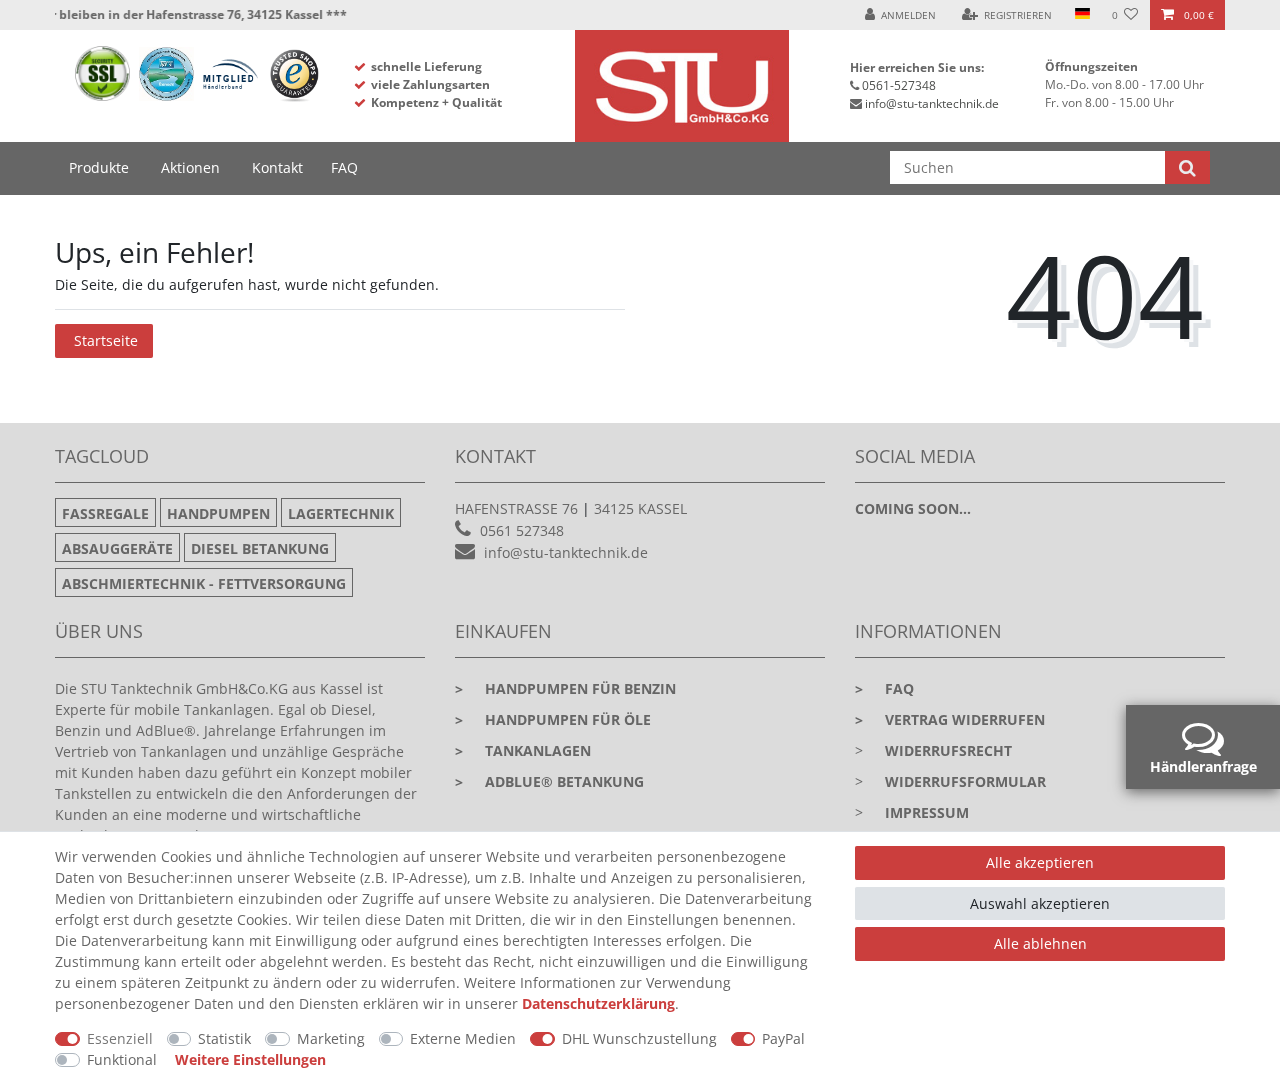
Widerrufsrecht (948, 750)
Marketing (331, 1038)
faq (884, 688)
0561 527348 (522, 530)
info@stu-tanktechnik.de (932, 103)
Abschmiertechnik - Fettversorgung (204, 583)
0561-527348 (899, 85)
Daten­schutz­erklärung (598, 1003)
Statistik (224, 1038)
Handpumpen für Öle (553, 719)
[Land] (1081, 15)
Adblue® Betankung (549, 781)
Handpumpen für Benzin (565, 688)
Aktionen (190, 167)
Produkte (99, 167)
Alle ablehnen (1040, 943)
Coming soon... (913, 508)
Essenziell (120, 1038)
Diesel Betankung (260, 548)
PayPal (783, 1038)
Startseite (106, 340)
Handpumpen (218, 513)
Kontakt (277, 167)
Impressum (927, 812)
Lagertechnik (341, 513)
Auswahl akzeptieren (1040, 903)
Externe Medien (463, 1038)
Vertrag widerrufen (950, 719)
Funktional (122, 1059)
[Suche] (1187, 167)
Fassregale (105, 513)
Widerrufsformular (965, 781)
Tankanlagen (523, 750)
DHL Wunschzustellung (639, 1038)
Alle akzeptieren (1040, 862)
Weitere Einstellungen (250, 1059)
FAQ (344, 167)
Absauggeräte (117, 548)
